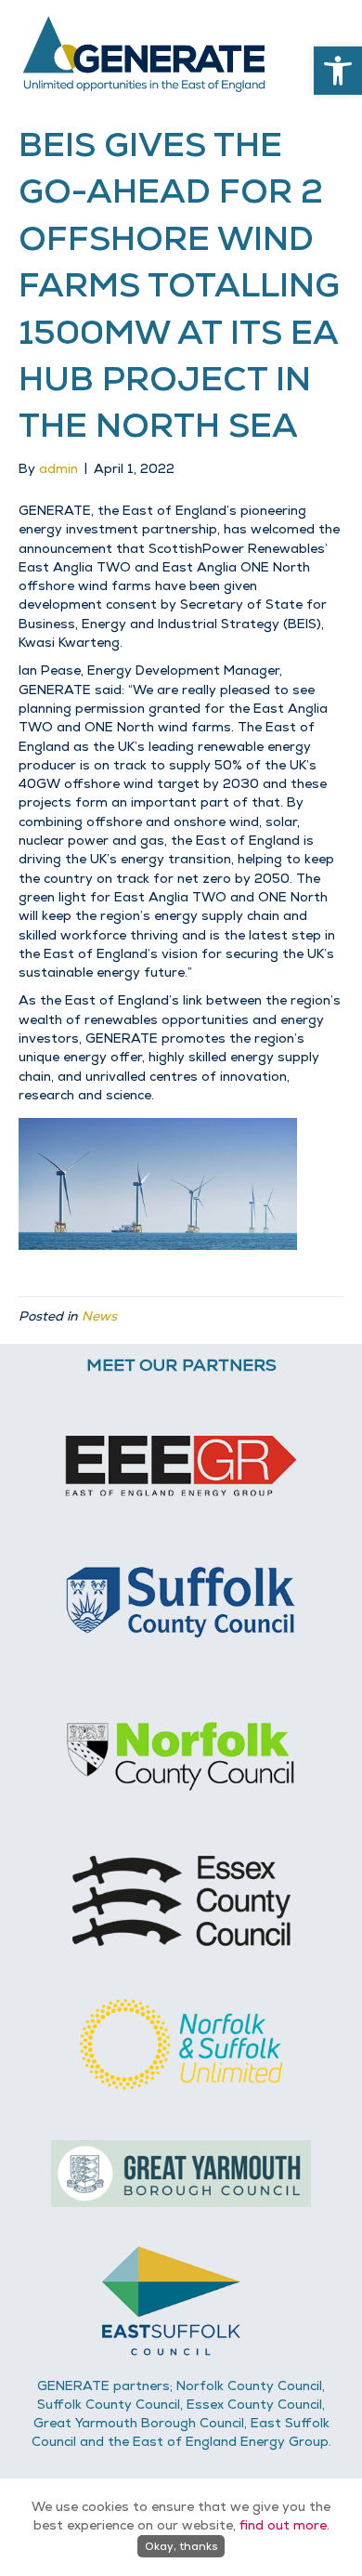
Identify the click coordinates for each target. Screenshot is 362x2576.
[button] (338, 71)
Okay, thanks (181, 2546)
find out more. (284, 2525)
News (99, 1316)
